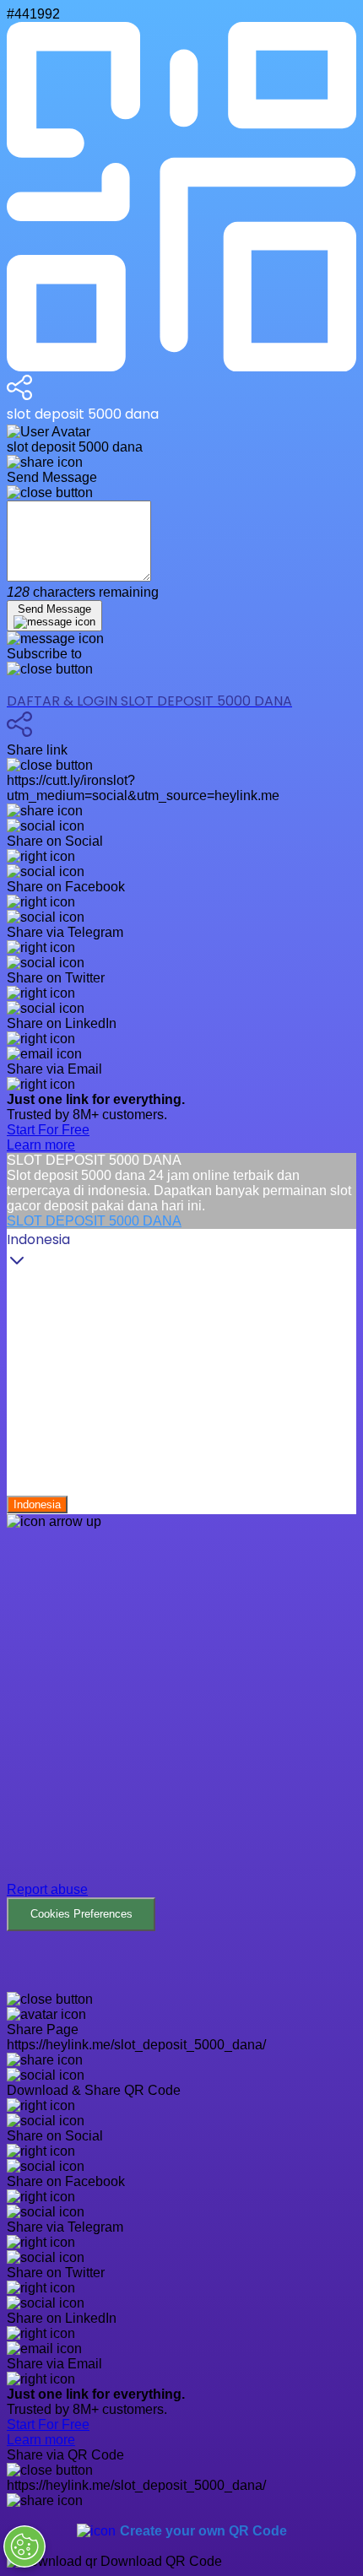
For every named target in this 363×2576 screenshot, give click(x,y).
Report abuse (47, 1889)
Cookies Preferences (81, 1914)
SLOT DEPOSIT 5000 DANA (94, 1221)
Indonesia (37, 1504)
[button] (181, 1730)
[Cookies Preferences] (24, 2546)
